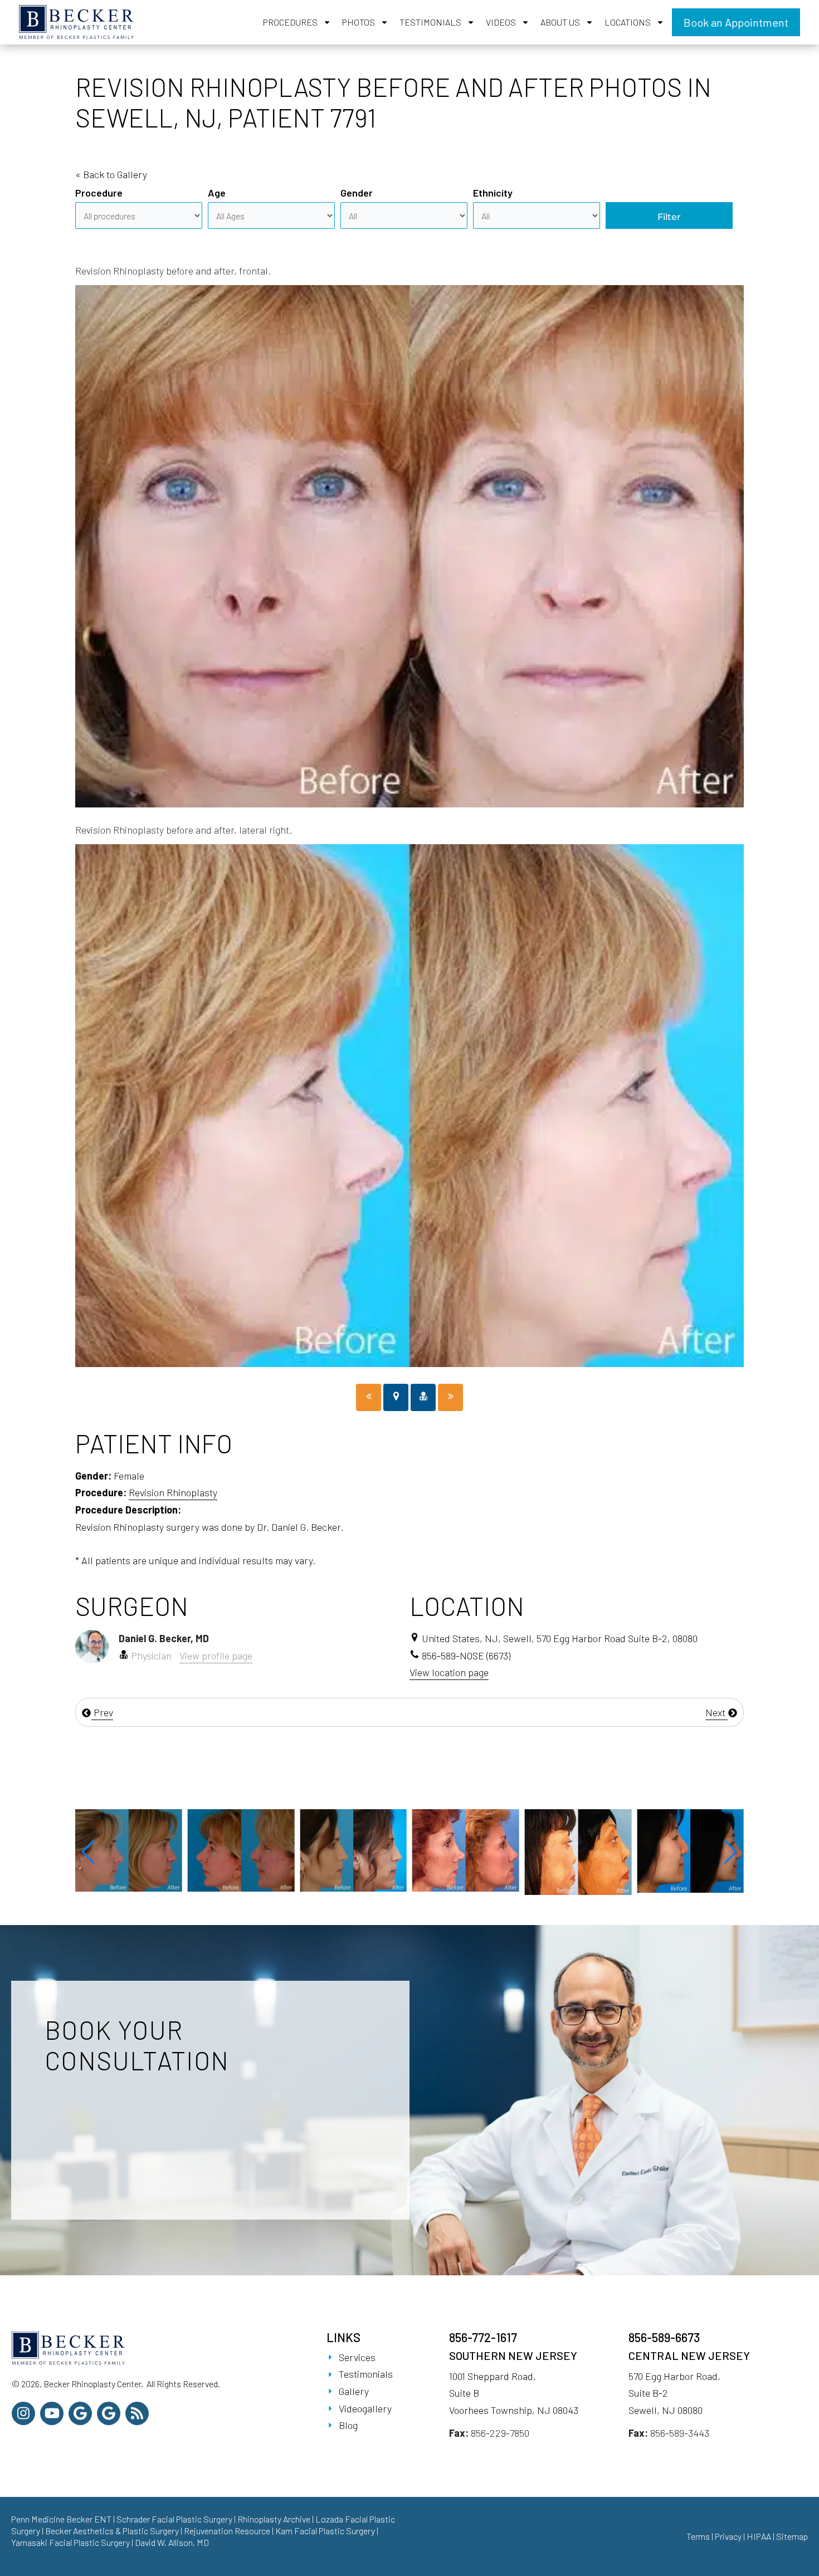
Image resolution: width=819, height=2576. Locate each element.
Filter (669, 217)
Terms (698, 2536)
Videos (501, 22)
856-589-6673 (664, 2337)
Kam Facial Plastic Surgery (325, 2531)
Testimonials (430, 22)
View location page (449, 1672)
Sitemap (792, 2536)
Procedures (290, 22)
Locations (628, 22)
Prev (102, 1712)
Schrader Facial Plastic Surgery (174, 2519)
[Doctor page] (423, 1397)
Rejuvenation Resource (228, 2531)
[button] (88, 1852)
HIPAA (759, 2536)
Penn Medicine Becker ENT (61, 2519)
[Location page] (396, 1397)
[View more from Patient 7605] (690, 1849)
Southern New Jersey (513, 2355)
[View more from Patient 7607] (353, 1849)
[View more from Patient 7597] (129, 1849)
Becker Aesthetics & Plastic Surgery (113, 2531)
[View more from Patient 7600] (241, 1849)
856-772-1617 (483, 2337)
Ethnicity (493, 193)
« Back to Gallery (111, 174)
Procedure (99, 193)
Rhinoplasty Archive (274, 2519)
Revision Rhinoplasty (173, 1492)
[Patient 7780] (369, 1397)
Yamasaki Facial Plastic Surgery (70, 2542)
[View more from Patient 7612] (578, 1850)
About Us (560, 22)
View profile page (216, 1656)
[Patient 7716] (450, 1397)
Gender (357, 193)
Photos (359, 22)
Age (217, 193)
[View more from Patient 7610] (466, 1851)
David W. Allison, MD (172, 2542)
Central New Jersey (689, 2355)
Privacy (728, 2536)
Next (716, 1712)
